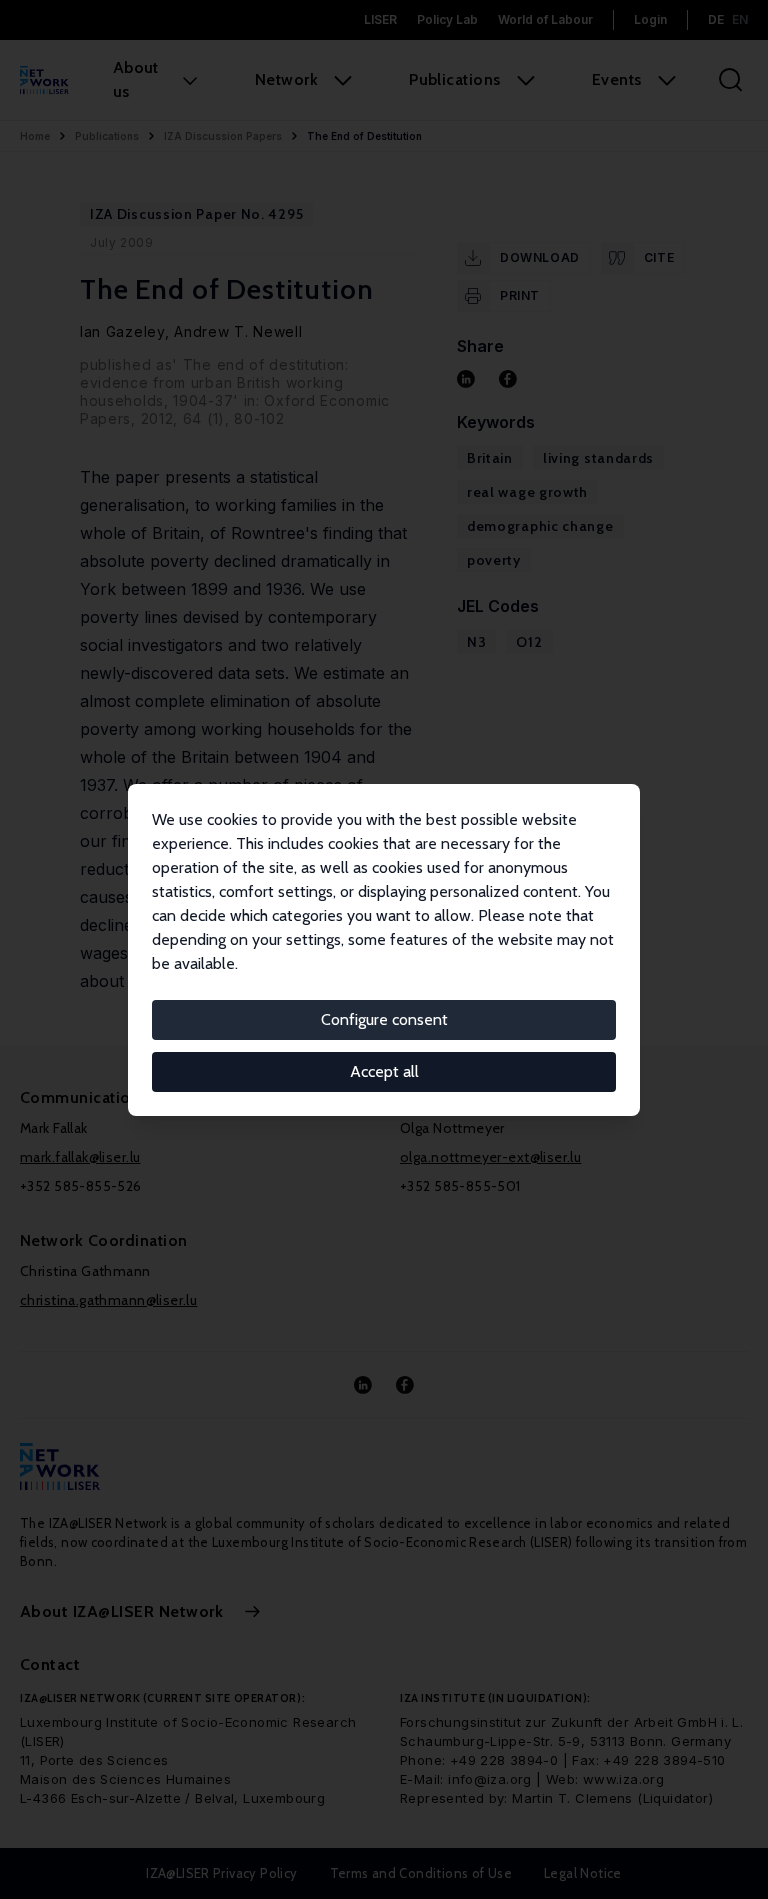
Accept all (384, 1071)
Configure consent (384, 1019)
